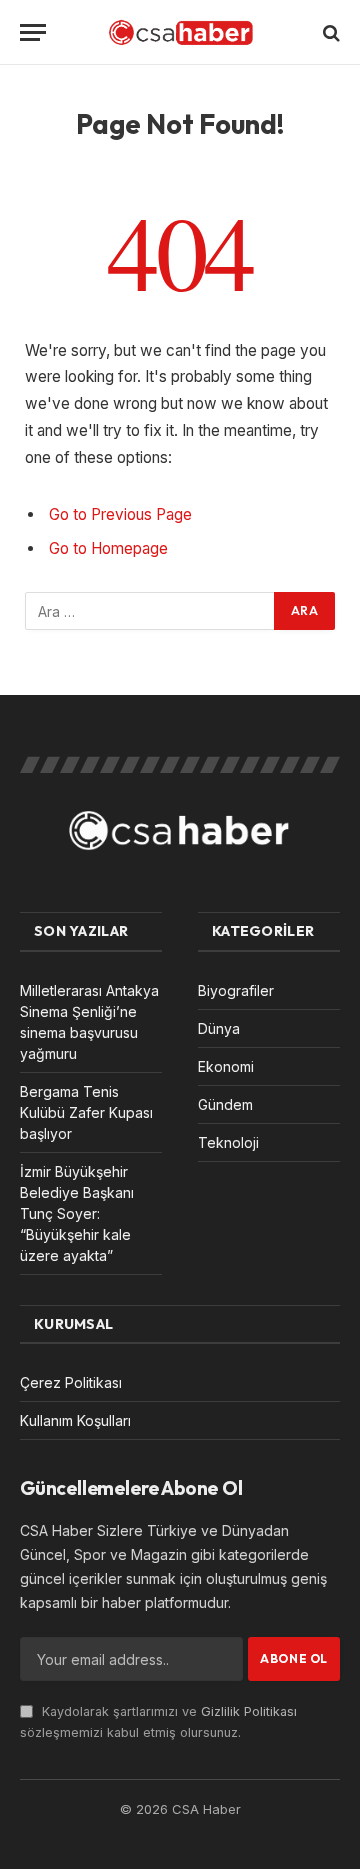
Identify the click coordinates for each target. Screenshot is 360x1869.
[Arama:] (150, 611)
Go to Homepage (108, 548)
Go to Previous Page (120, 514)
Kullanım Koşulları (75, 1420)
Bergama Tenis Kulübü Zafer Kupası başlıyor (86, 1112)
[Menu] (33, 32)
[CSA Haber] (180, 32)
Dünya (219, 1028)
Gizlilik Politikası (249, 1711)
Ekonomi (226, 1066)
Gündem (225, 1104)
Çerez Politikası (71, 1382)
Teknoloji (228, 1142)
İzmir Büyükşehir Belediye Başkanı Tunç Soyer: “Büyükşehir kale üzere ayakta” (77, 1213)
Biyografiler (236, 990)
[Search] (329, 32)
